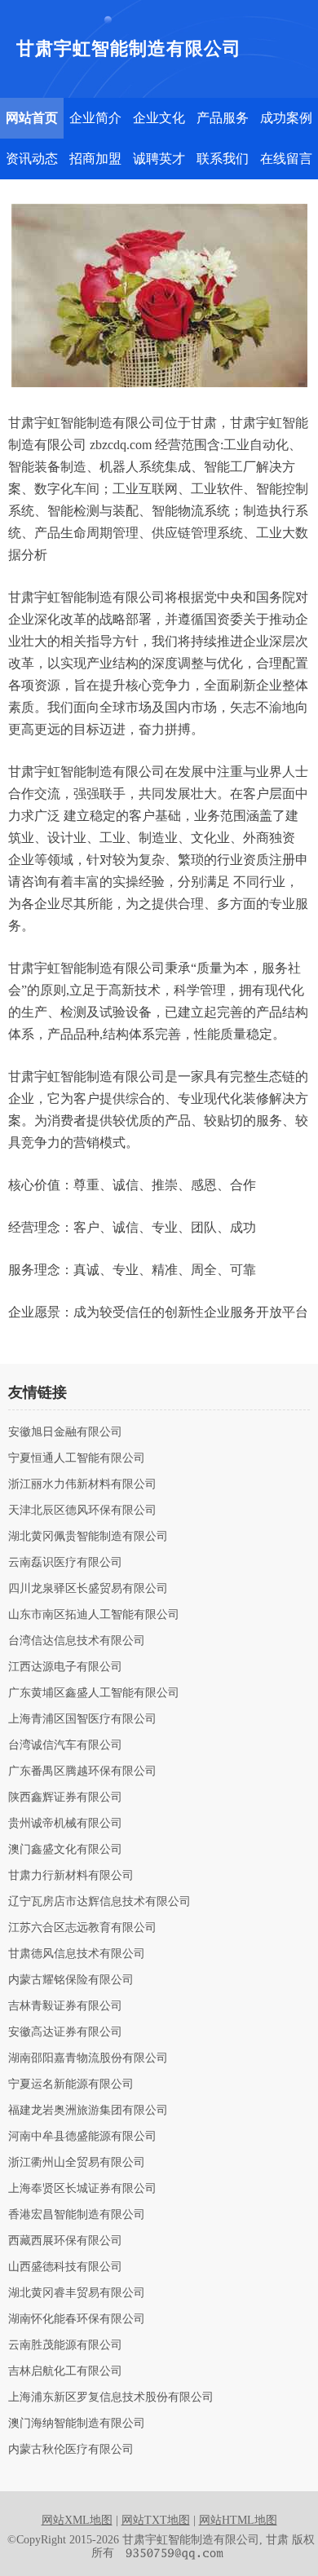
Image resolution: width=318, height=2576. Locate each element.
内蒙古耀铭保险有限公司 (71, 1980)
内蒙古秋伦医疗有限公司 (71, 2450)
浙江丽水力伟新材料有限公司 (82, 1484)
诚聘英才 (159, 159)
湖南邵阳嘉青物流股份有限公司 (88, 2058)
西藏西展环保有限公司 (65, 2241)
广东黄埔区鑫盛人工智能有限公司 (94, 1693)
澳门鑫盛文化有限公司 (65, 1850)
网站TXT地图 (156, 2520)
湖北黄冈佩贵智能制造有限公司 (88, 1537)
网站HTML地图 (238, 2520)
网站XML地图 (77, 2520)
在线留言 (286, 159)
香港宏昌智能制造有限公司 (77, 2215)
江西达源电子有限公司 (65, 1667)
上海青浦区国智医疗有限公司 (82, 1719)
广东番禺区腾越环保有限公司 (82, 1771)
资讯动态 (32, 159)
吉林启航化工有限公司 (65, 2371)
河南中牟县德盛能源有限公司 (82, 2137)
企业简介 (95, 118)
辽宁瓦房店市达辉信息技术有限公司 (99, 1902)
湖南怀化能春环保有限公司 (77, 2319)
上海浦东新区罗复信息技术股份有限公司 (111, 2397)
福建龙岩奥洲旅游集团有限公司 (88, 2111)
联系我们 (223, 159)
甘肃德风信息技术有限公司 (77, 1954)
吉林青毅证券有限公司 (65, 2006)
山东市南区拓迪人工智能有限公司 (94, 1615)
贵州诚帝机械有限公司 (65, 1824)
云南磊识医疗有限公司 (65, 1563)
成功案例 (286, 118)
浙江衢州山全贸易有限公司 (77, 2163)
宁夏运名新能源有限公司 (71, 2084)
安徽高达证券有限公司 (65, 2032)
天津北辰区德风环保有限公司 (82, 1511)
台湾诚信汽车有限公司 (65, 1745)
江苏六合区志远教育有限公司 (82, 1928)
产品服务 (223, 118)
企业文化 (159, 118)
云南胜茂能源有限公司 (65, 2345)
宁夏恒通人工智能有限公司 (77, 1458)
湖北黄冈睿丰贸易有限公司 (77, 2293)
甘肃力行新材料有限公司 (71, 1876)
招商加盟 (95, 159)
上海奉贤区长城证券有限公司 (82, 2189)
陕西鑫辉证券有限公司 (65, 1797)
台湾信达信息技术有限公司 (77, 1641)
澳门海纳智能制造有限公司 (77, 2424)
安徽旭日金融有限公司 (65, 1432)
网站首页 (32, 118)
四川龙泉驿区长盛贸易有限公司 (88, 1589)
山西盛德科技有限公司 (65, 2267)
